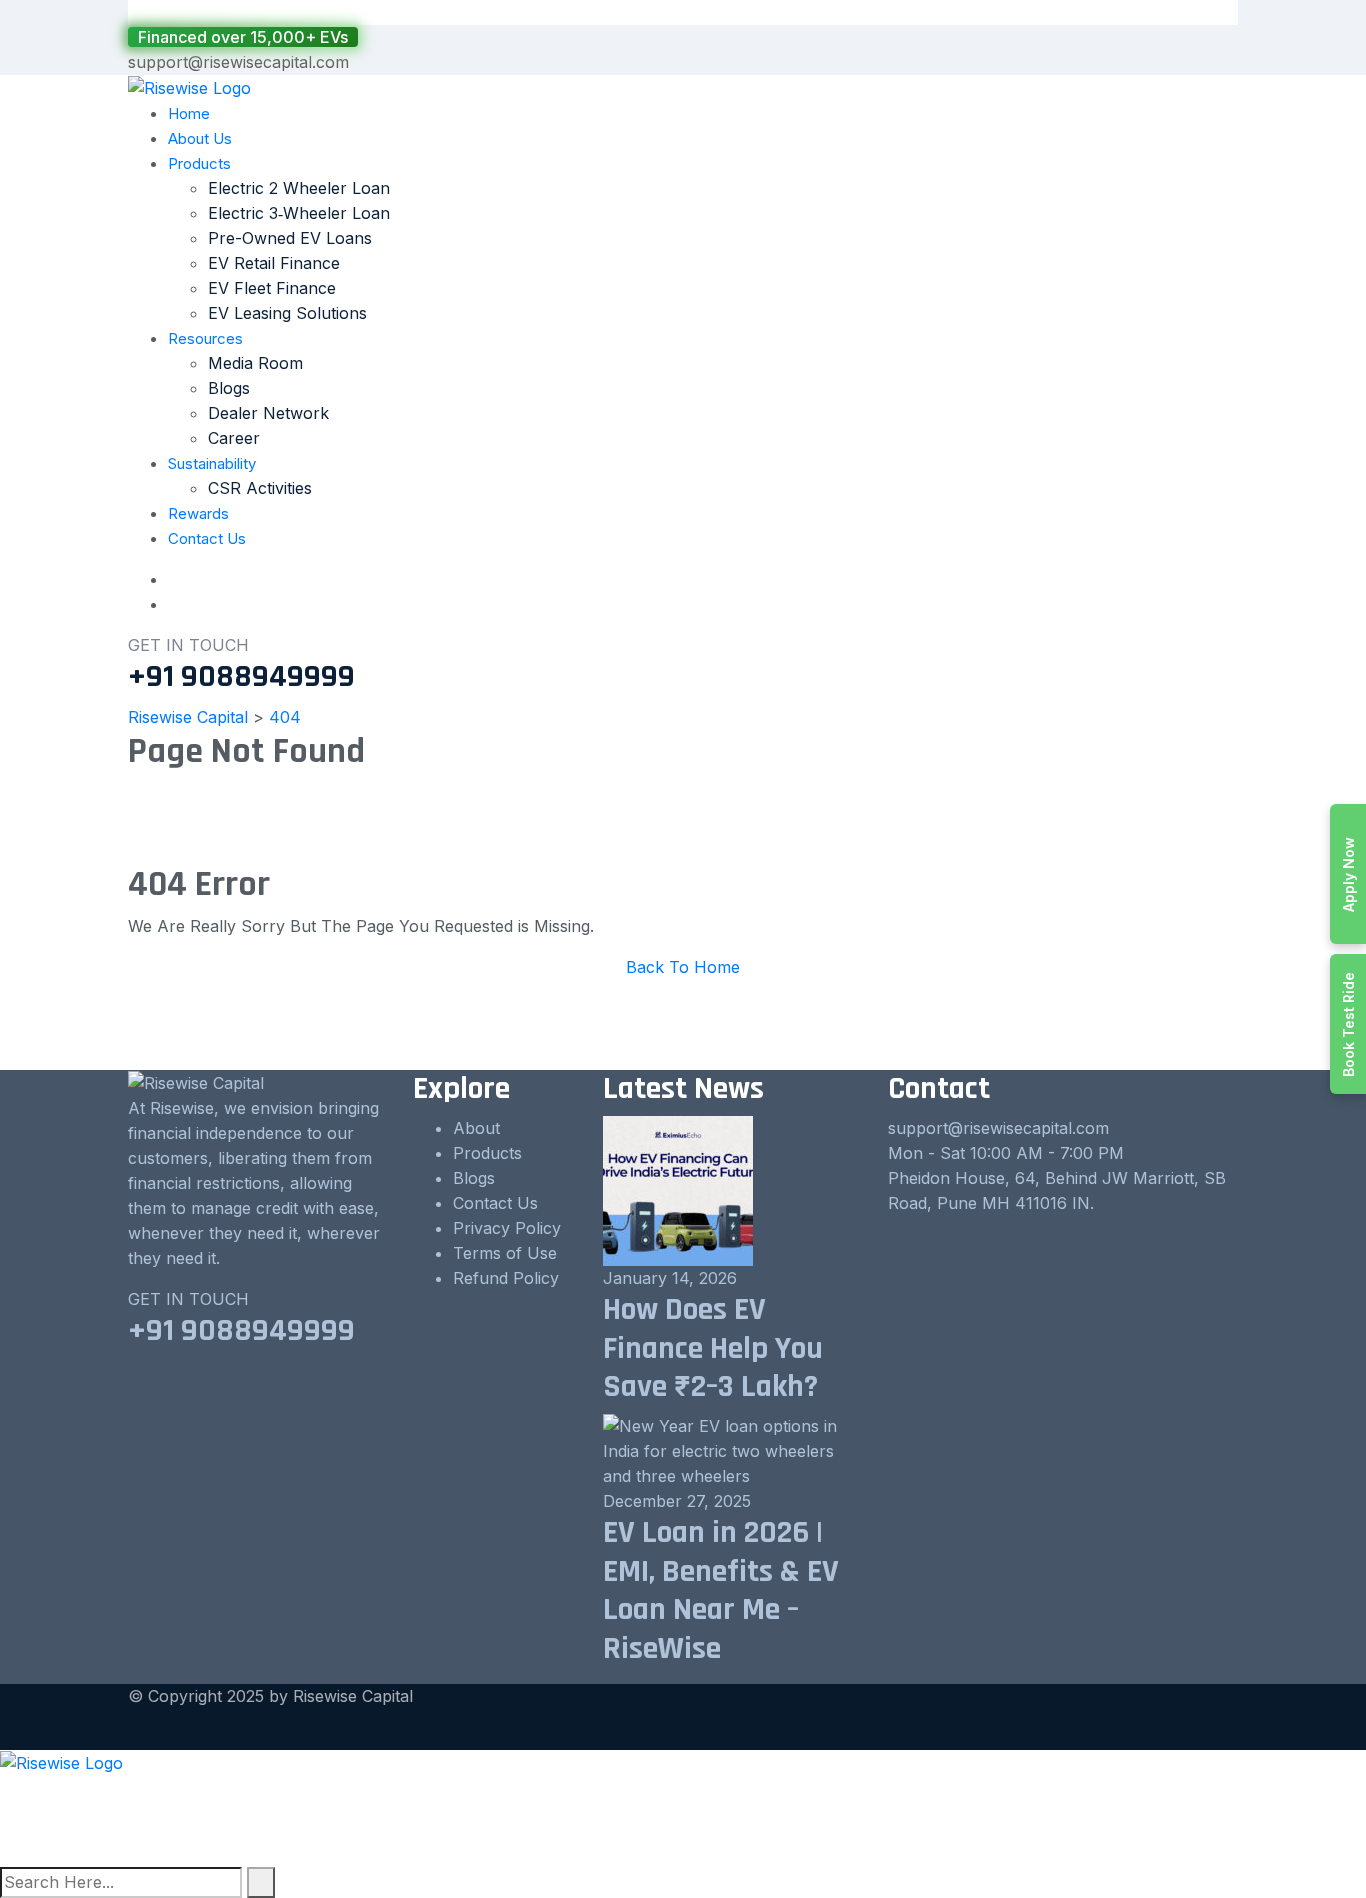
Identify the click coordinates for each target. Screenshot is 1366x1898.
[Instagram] (57, 1854)
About (476, 1128)
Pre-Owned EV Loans (290, 238)
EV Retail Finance (274, 263)
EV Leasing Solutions (287, 313)
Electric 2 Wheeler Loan (299, 188)
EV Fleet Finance (272, 288)
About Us (200, 138)
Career (234, 438)
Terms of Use (505, 1253)
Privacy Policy (507, 1228)
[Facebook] (23, 1854)
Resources (205, 338)
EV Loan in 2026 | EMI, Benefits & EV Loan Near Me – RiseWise (721, 1590)
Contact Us (207, 538)
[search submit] (261, 1882)
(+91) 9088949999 (73, 1813)
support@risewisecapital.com (238, 62)
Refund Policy (506, 1278)
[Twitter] (6, 1854)
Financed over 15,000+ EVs (243, 37)
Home (189, 113)
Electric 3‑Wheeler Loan (299, 213)
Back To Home (683, 967)
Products (199, 163)
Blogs (229, 388)
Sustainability (212, 463)
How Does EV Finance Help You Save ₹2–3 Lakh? (713, 1348)
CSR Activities (260, 488)
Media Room (255, 363)
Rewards (198, 513)
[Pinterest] (40, 1854)
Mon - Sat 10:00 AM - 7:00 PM (1006, 1153)
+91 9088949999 (241, 676)
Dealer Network (268, 413)
